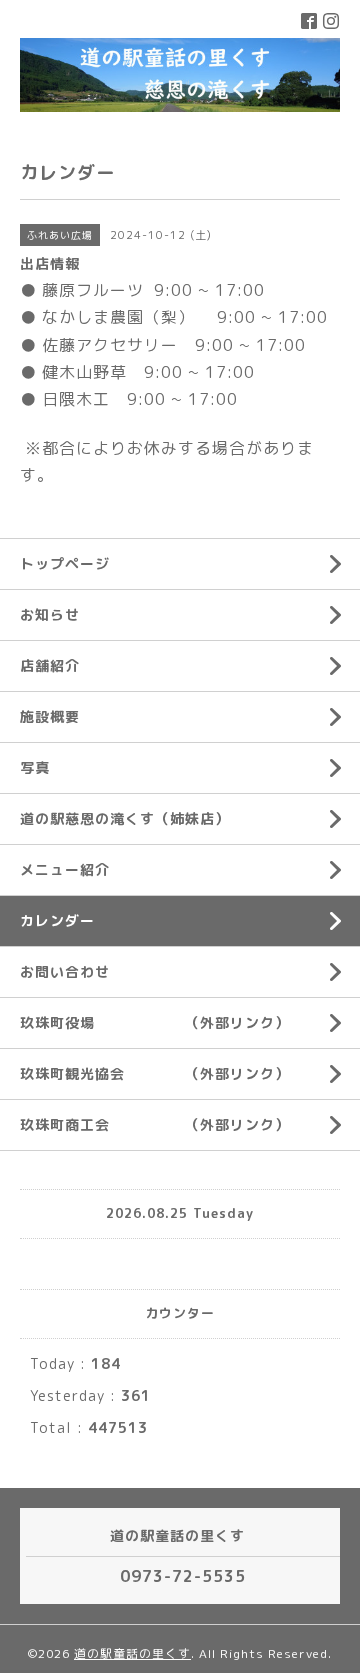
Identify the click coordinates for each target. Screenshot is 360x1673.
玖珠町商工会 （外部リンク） (155, 1124)
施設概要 (50, 716)
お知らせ (50, 614)
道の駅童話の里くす (132, 1653)
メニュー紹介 (65, 869)
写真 (35, 767)
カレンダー (57, 920)
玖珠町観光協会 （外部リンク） (155, 1073)
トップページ (65, 563)
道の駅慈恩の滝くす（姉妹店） (125, 818)
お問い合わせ (65, 971)
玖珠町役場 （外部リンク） (155, 1022)
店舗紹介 (50, 665)
